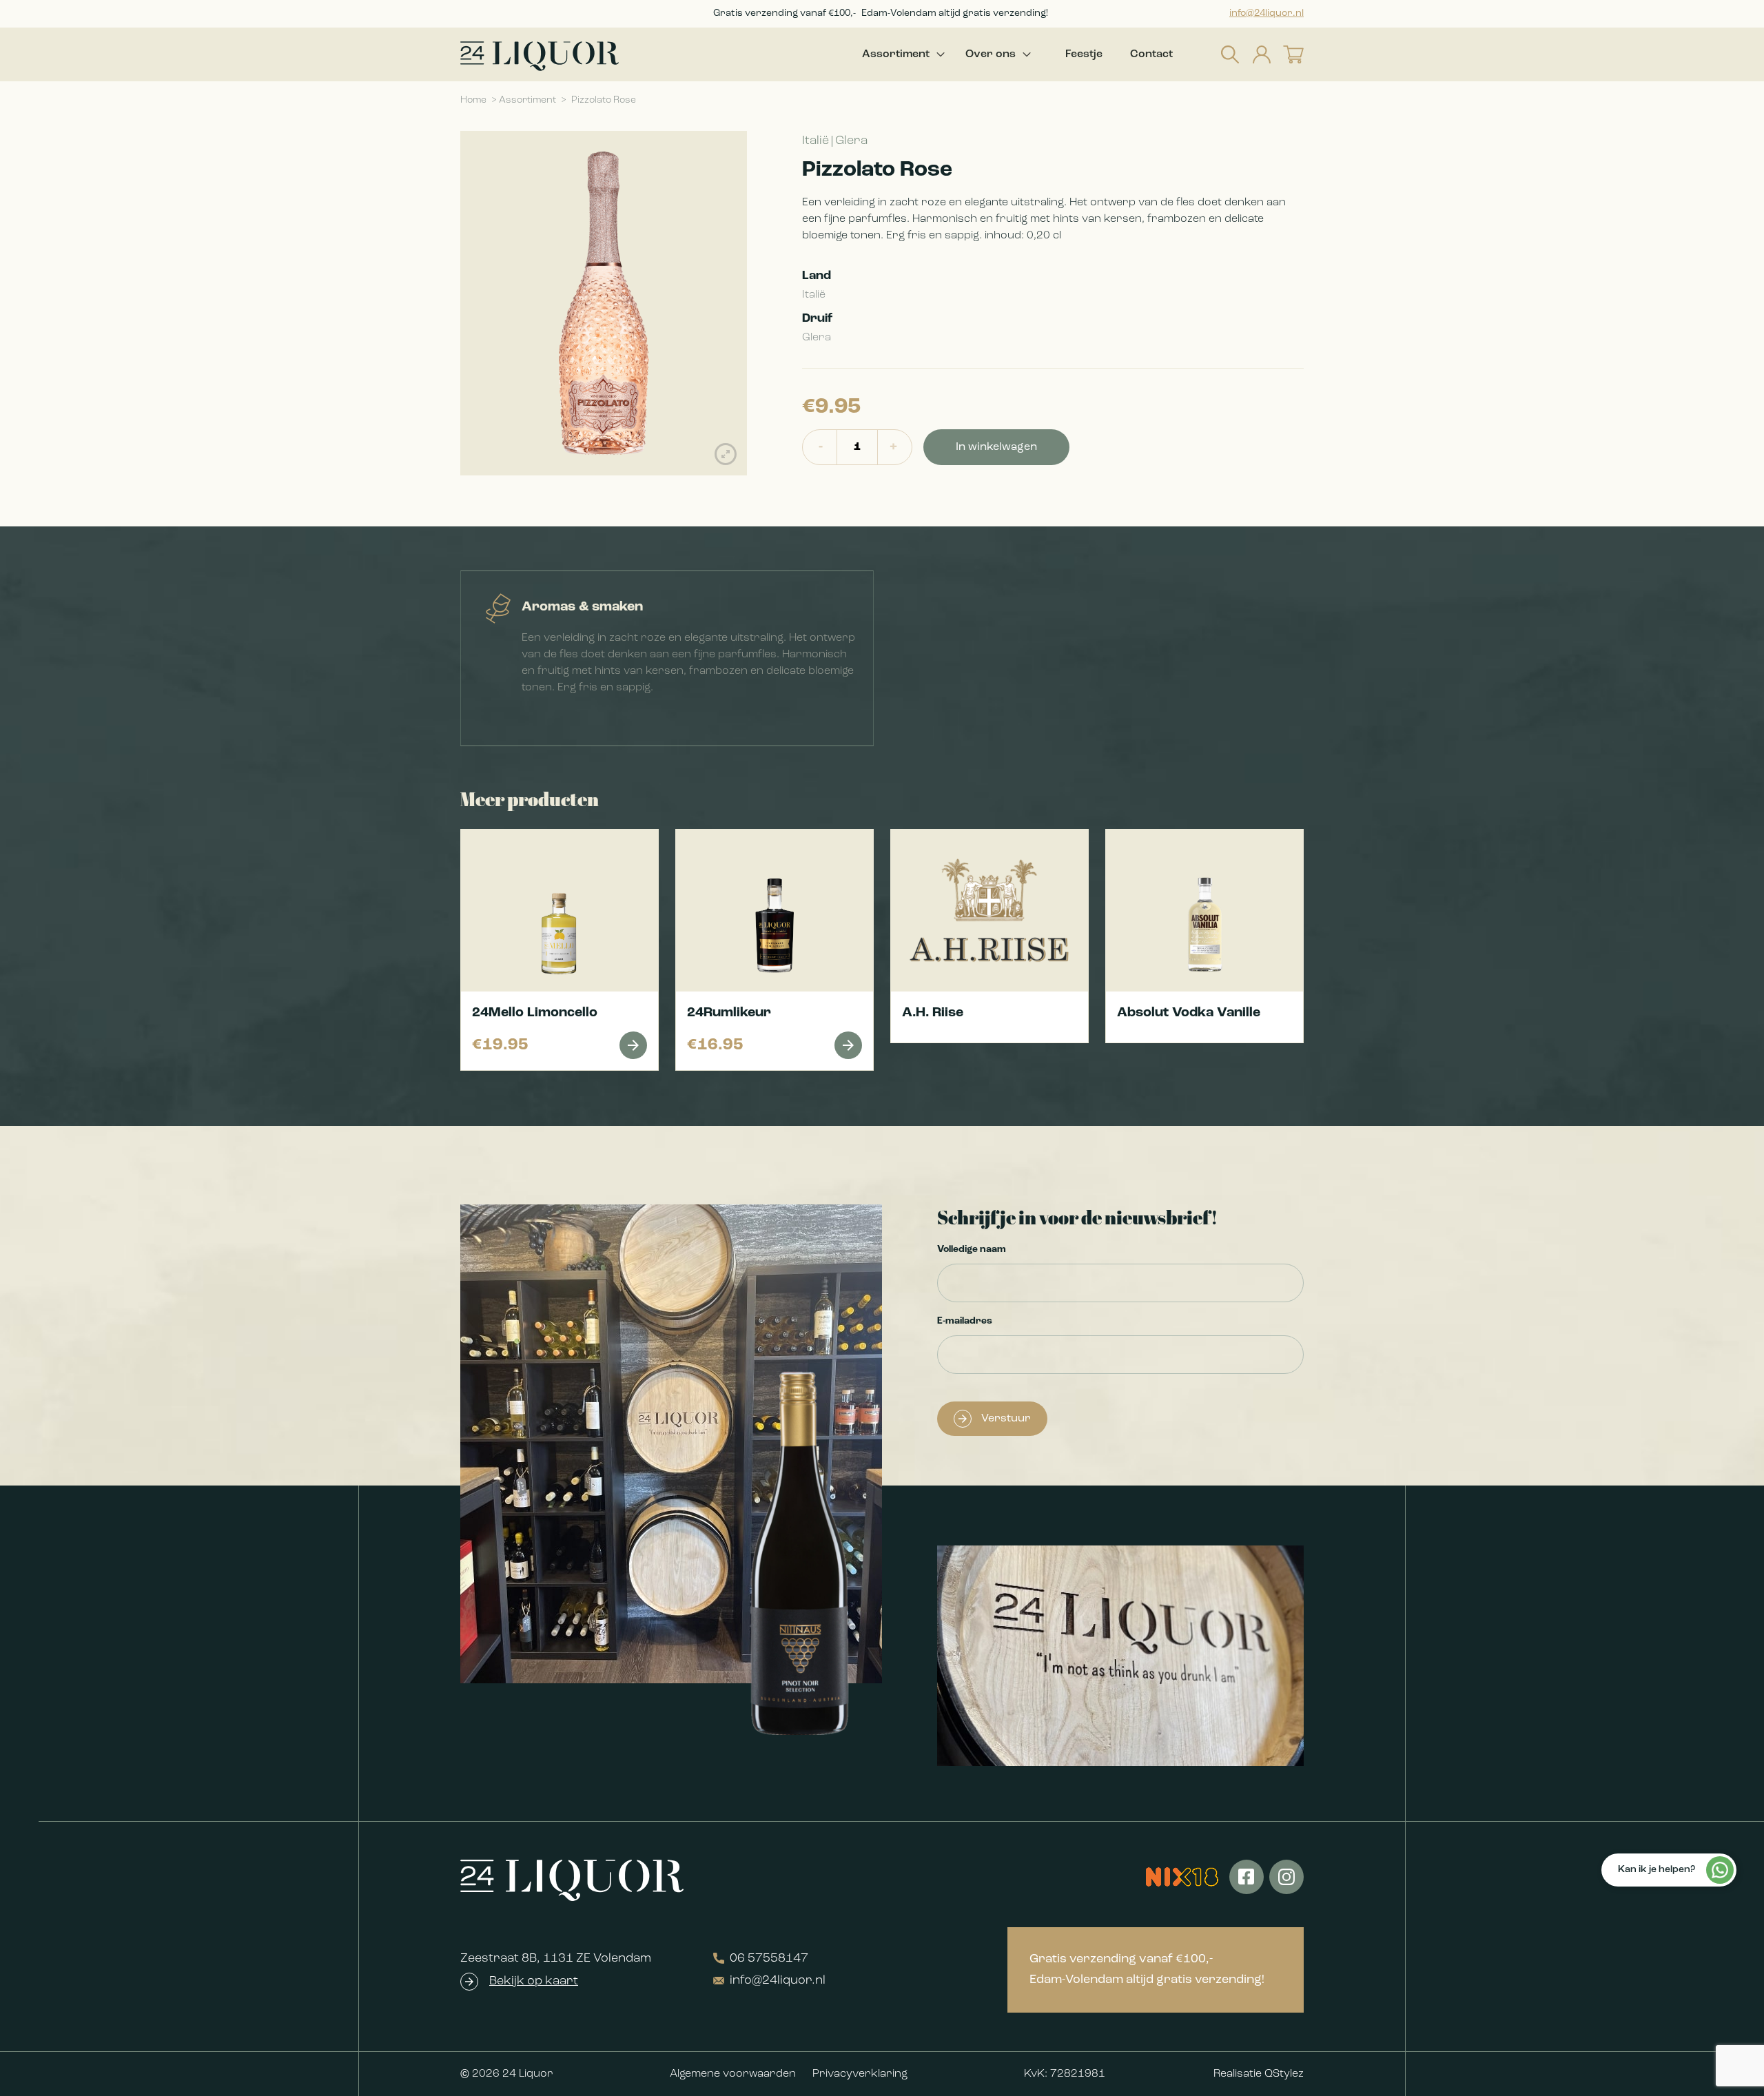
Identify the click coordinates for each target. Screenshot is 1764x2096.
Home (473, 100)
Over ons (991, 54)
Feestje (1084, 54)
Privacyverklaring (860, 2074)
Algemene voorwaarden (733, 2074)
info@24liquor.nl (1266, 13)
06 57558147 (769, 1959)
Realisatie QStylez (1259, 2074)
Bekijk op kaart (534, 1982)
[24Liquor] (540, 56)
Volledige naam (972, 1250)
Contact (1151, 54)
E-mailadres (965, 1321)
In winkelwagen (996, 447)
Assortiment (896, 54)
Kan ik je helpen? (1657, 1870)
